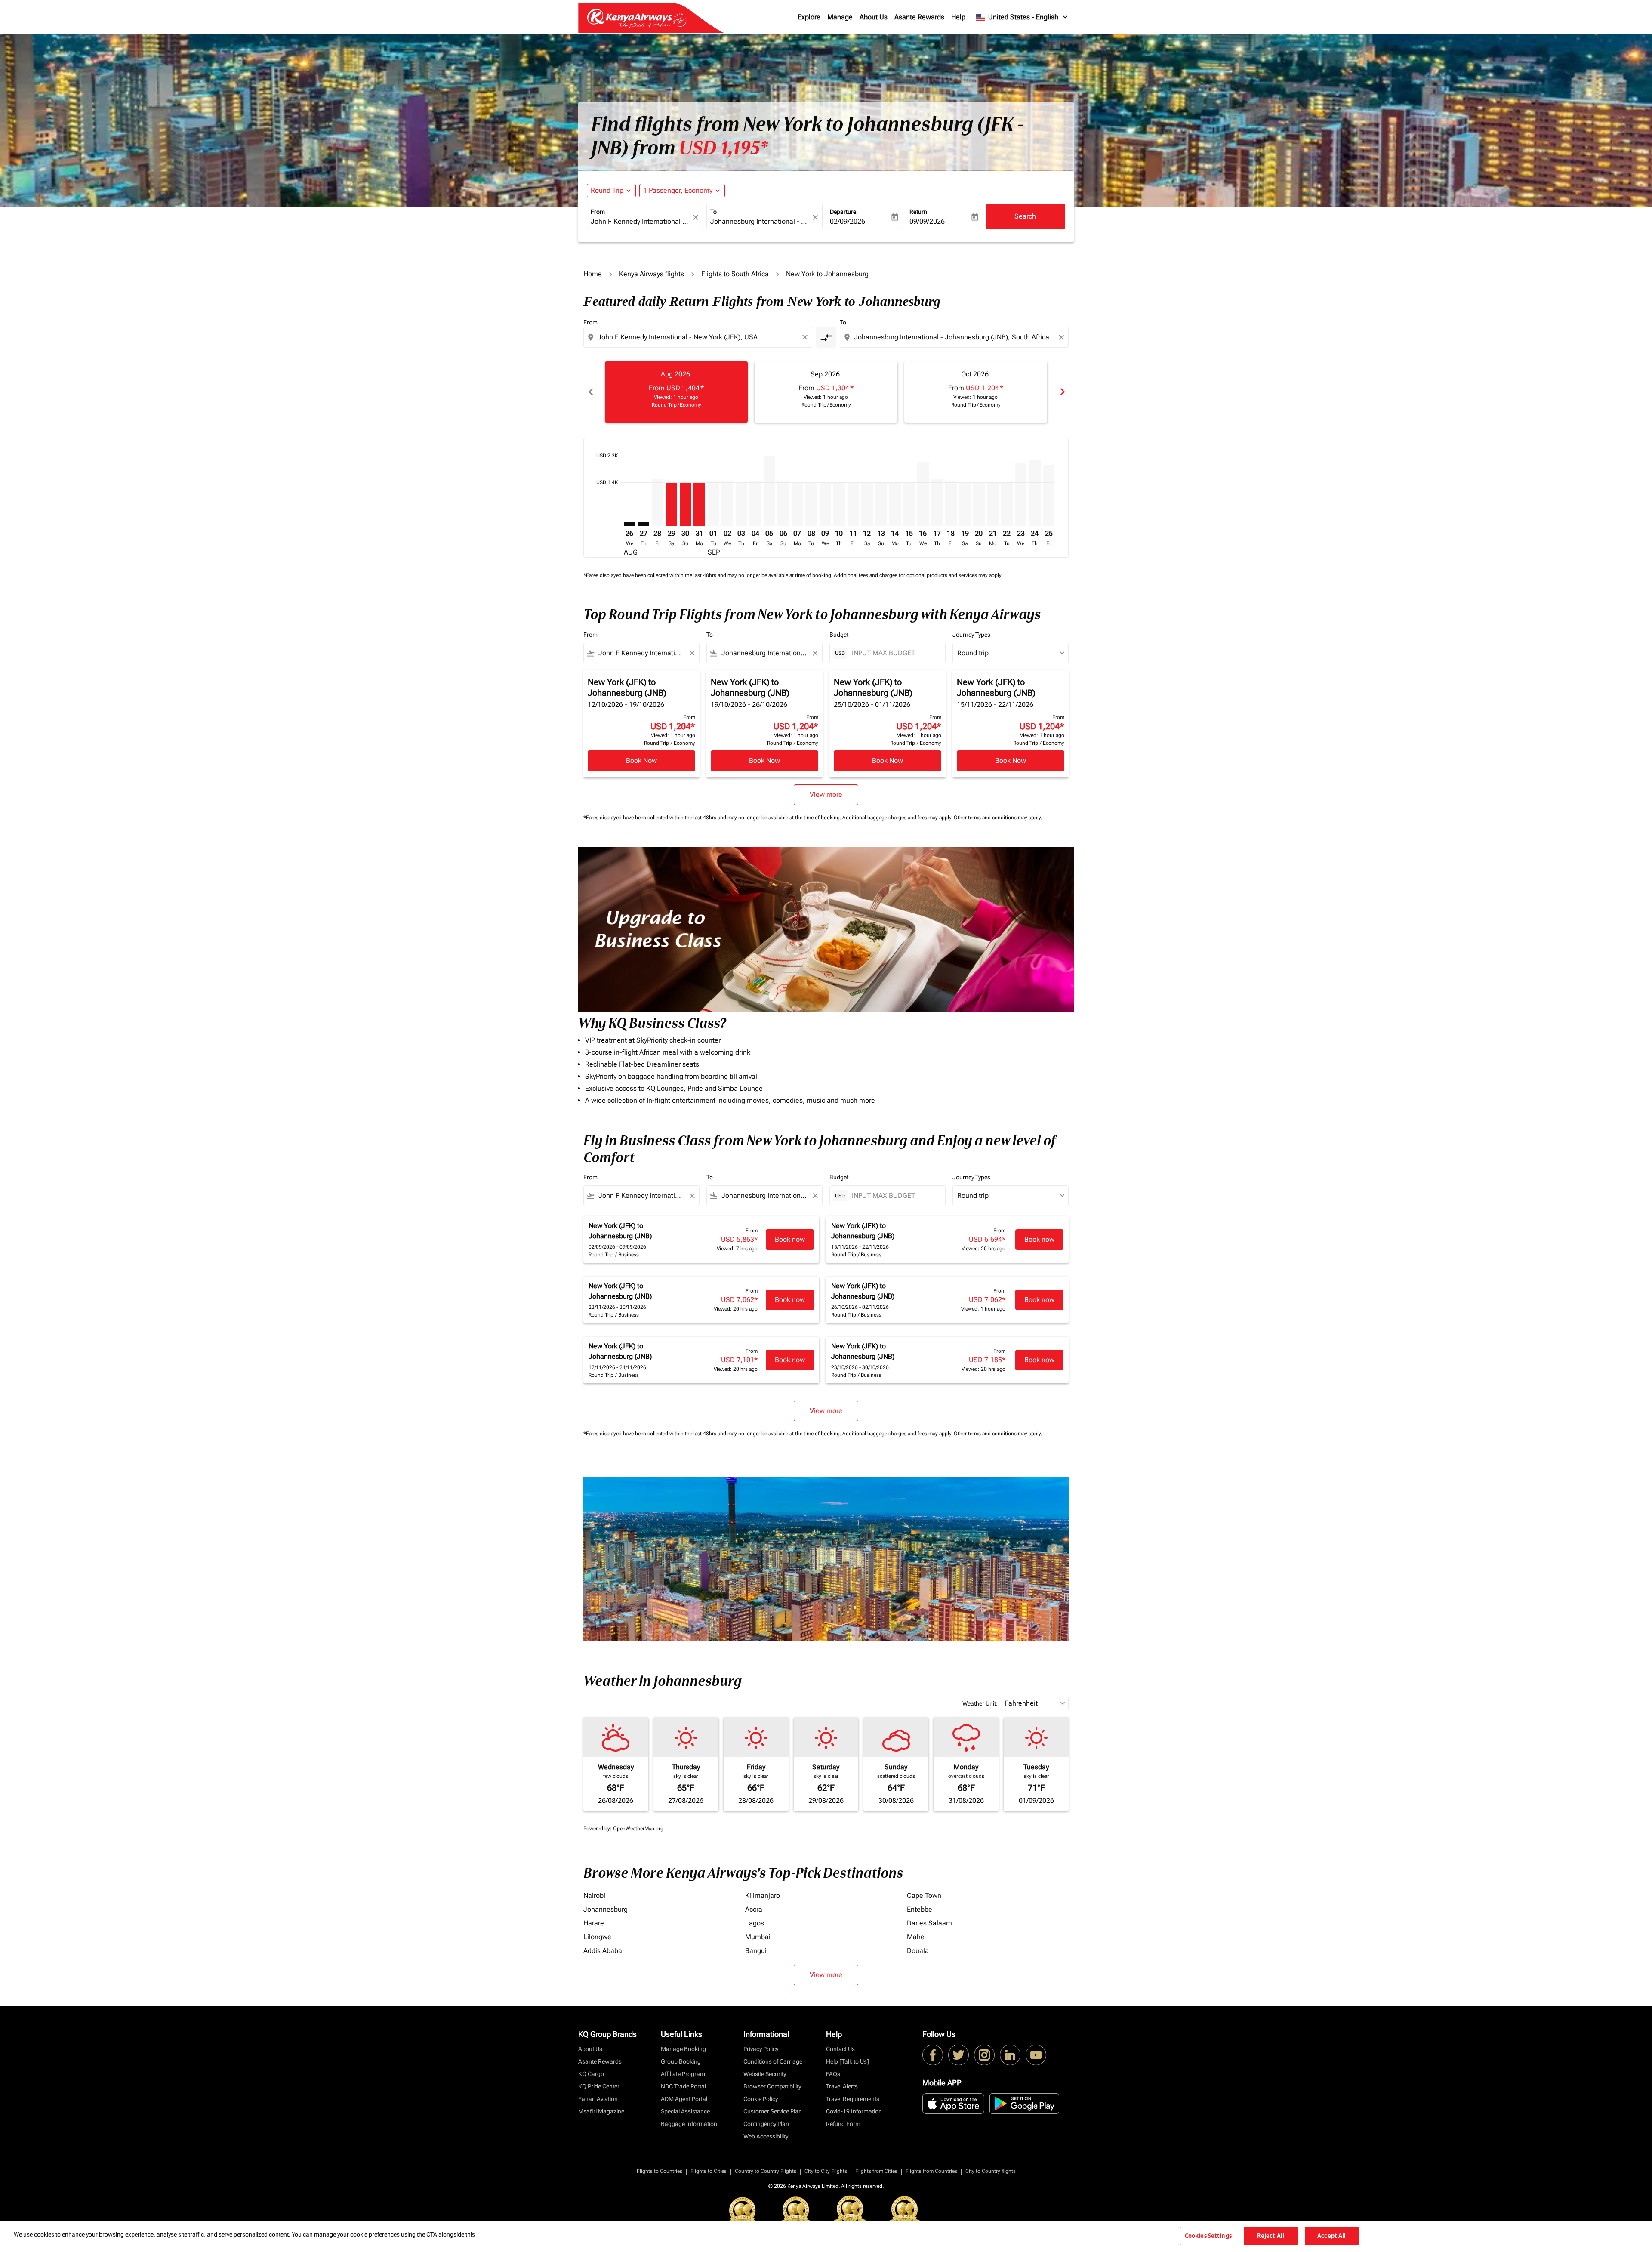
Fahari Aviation (598, 2099)
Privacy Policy (761, 2049)
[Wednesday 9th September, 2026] (825, 504)
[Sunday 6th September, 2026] (783, 504)
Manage (840, 17)
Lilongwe (597, 1937)
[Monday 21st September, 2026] (993, 504)
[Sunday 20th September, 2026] (979, 504)
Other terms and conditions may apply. (998, 818)
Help (958, 17)
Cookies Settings (1208, 2236)
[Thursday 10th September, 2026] (839, 504)
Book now (790, 1239)
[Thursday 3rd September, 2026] (741, 504)
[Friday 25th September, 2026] (1049, 495)
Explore (809, 17)
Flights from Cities (876, 2171)
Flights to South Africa (735, 274)
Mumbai (758, 1937)
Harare (594, 1923)
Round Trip (607, 190)
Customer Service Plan (773, 2111)
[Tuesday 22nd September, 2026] (1007, 504)
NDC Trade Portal (683, 2086)
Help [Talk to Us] (848, 2061)
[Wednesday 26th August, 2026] (629, 524)
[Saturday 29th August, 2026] (671, 504)
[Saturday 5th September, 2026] (769, 491)
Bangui (756, 1951)
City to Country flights (991, 2171)
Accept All (1331, 2236)
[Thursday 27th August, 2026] (643, 524)
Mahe (916, 1937)
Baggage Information (689, 2124)
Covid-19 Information (854, 2111)
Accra (754, 1909)
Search (1025, 216)
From (598, 212)
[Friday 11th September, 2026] (853, 504)
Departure (843, 212)
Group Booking (681, 2061)
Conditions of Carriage (773, 2061)
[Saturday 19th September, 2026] (965, 504)
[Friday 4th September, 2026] (755, 504)
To (714, 212)
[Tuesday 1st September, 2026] (713, 504)
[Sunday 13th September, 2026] (881, 504)
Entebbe (920, 1909)
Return (918, 212)
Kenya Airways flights (652, 274)
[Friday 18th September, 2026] (951, 504)
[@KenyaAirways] (959, 2055)
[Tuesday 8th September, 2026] (811, 504)
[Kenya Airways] (933, 2055)
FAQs (833, 2074)
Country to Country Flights (766, 2171)
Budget (839, 635)
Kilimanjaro (763, 1896)
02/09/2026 (848, 221)
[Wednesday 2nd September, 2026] (727, 504)
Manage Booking (683, 2049)
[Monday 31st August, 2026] (699, 504)
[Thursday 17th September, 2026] (937, 502)
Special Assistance (685, 2111)
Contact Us (840, 2049)
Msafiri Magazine (601, 2111)
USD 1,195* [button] (723, 148)
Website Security (765, 2074)
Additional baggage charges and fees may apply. (898, 818)
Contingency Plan (766, 2124)
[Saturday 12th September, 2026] (867, 504)
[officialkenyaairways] (984, 2055)
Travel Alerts (842, 2086)
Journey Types (971, 635)
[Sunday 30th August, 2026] (685, 504)
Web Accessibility (766, 2136)
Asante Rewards (919, 17)
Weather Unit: (980, 1703)
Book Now (641, 760)
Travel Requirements (853, 2099)
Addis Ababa (603, 1951)
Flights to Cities (709, 2171)
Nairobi (594, 1896)
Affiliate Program (683, 2074)
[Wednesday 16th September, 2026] (923, 494)
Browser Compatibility (772, 2086)
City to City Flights (826, 2171)
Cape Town (924, 1896)
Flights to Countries (660, 2171)
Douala (918, 1951)
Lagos (755, 1923)
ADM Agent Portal (684, 2099)
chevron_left (590, 392)
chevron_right (1062, 392)
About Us (874, 17)
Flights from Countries (931, 2171)
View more (826, 1975)
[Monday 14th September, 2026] (895, 504)
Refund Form (843, 2124)
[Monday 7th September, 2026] (797, 504)
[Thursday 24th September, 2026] (1035, 493)
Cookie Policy (761, 2099)
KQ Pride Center (599, 2086)
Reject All (1271, 2236)
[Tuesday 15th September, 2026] (909, 504)
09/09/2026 (927, 221)
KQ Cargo (591, 2074)
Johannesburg (606, 1909)
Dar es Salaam (929, 1923)
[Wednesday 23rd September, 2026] (1021, 495)
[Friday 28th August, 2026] (657, 502)
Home (593, 274)
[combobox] (641, 222)
